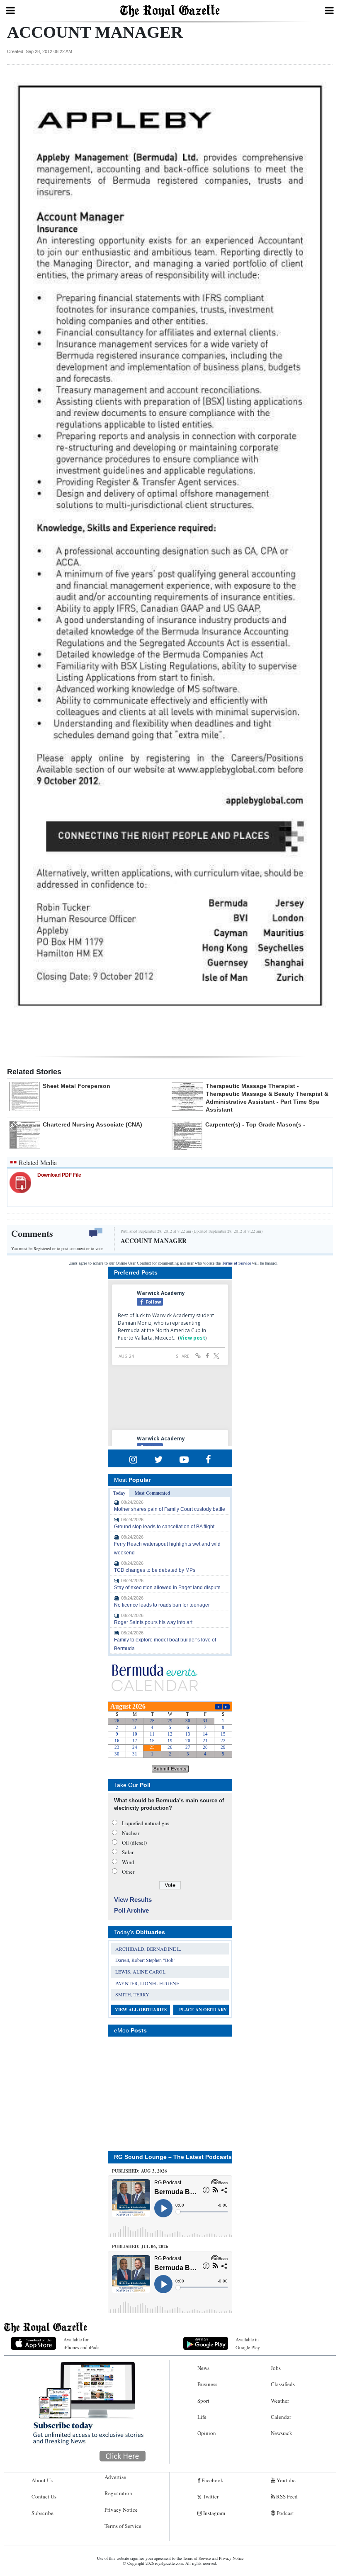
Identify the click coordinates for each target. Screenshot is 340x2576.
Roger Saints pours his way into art (153, 1622)
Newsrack (282, 2433)
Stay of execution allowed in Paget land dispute (167, 1588)
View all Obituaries (141, 2010)
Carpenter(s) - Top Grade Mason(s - (255, 1124)
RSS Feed (286, 2496)
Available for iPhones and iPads (81, 2343)
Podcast (285, 2513)
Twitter (210, 2496)
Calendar (281, 2417)
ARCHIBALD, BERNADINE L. (148, 1949)
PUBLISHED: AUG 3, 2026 (140, 2171)
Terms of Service (236, 1263)
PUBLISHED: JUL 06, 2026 (140, 2246)
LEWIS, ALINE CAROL (140, 1971)
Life (202, 2417)
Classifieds (283, 2384)
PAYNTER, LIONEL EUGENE (147, 1983)
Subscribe (42, 2513)
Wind (128, 1862)
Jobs (276, 2368)
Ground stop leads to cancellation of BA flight (164, 1527)
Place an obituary (203, 2010)
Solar (128, 1852)
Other (128, 1872)
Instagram (214, 2513)
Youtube (285, 2480)
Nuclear (131, 1833)
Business (207, 2384)
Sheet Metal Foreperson (76, 1086)
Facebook (212, 2480)
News (203, 2368)
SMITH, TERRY (132, 1994)
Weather (280, 2401)
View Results (133, 1900)
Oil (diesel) (134, 1843)
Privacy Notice (121, 2510)
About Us (42, 2480)
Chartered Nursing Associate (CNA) (92, 1124)
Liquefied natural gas (146, 1823)
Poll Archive (131, 1910)
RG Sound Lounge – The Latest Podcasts (173, 2157)
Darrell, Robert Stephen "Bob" (145, 1960)
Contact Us (44, 2496)
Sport (203, 2401)
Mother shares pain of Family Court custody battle (170, 1509)
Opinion (207, 2433)
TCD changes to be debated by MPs (155, 1570)
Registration (118, 2493)
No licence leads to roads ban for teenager (162, 1605)
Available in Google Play (248, 2343)
